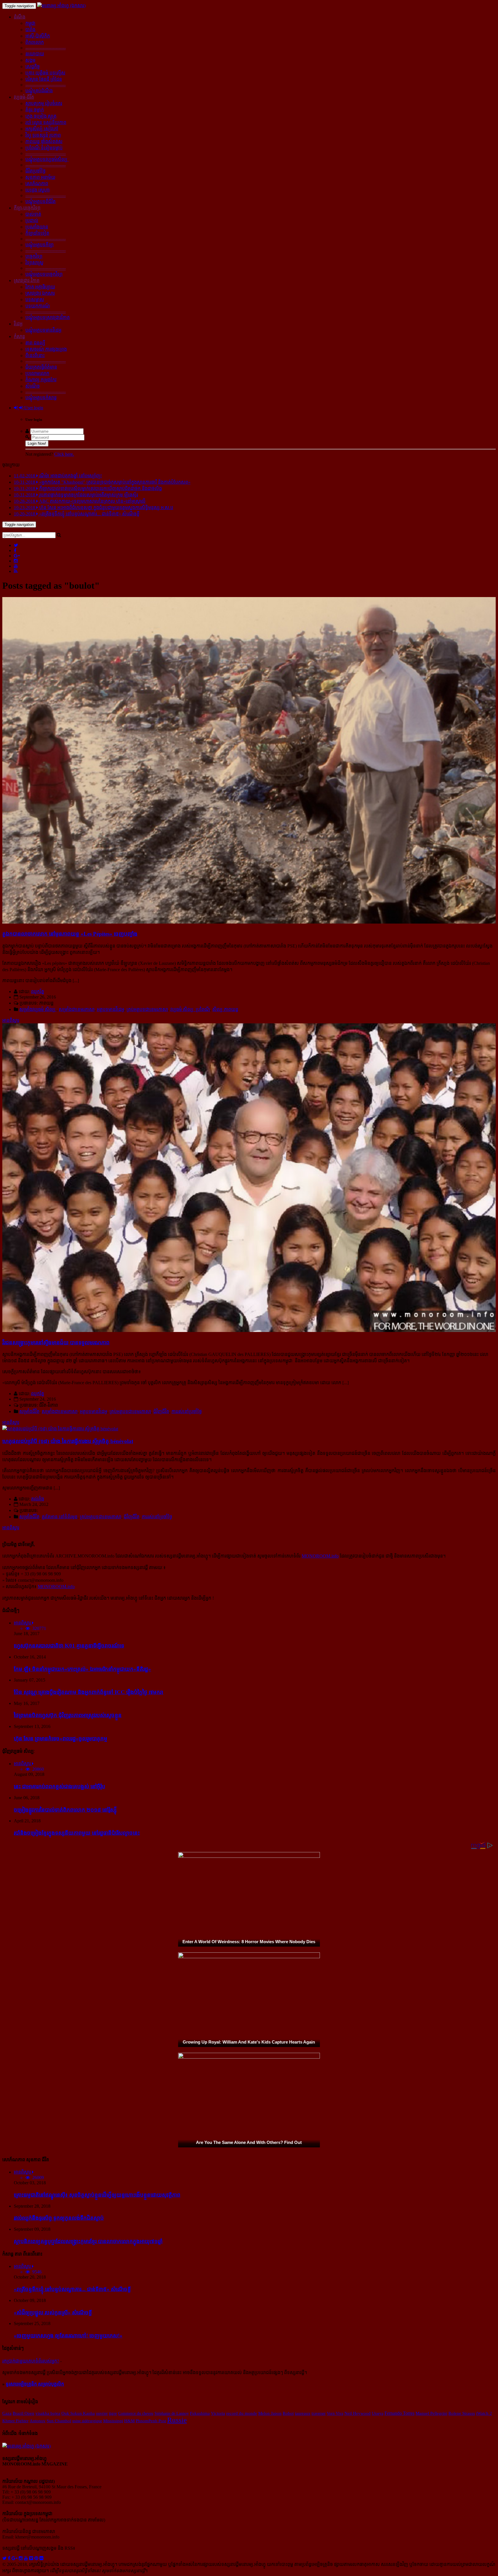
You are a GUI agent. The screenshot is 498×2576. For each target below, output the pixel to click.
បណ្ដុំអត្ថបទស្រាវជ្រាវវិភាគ (48, 317)
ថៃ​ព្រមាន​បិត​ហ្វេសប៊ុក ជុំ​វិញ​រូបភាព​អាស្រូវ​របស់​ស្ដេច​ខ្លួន (68, 1715)
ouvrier (102, 2413)
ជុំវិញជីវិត (161, 1411)
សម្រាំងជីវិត (29, 1411)
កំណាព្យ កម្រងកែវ (41, 380)
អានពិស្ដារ (11, 1020)
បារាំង (30, 30)
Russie (177, 2420)
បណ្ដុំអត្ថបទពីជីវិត (40, 201)
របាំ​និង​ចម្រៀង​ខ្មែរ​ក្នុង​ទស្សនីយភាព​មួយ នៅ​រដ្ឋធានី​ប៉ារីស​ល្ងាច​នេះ (77, 1833)
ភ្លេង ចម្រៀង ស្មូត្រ (41, 116)
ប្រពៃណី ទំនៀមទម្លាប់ (44, 148)
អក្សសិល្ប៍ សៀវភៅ (42, 129)
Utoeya (378, 2413)
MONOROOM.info (320, 1556)
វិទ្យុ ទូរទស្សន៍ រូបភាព (43, 135)
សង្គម (30, 60)
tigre (113, 2413)
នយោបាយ (35, 54)
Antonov (38, 2421)
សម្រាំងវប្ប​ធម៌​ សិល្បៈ (38, 1009)
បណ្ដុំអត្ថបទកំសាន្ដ (41, 398)
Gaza (7, 2413)
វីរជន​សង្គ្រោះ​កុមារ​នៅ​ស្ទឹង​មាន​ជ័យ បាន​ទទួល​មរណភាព (56, 1343)
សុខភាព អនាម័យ (40, 177)
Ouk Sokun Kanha (78, 2413)
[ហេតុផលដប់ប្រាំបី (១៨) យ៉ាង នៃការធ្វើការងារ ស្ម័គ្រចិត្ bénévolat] (60, 1429)
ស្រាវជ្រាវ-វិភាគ (27, 281)
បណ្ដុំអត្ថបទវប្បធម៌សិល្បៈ (47, 159)
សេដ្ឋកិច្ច (33, 66)
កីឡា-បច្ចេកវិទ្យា (27, 208)
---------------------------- (46, 48)
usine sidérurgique (87, 2421)
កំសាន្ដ (19, 336)
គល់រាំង (38, 1499)
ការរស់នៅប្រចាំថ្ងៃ (187, 1411)
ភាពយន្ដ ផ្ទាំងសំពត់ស (44, 141)
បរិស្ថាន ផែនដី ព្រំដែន (44, 79)
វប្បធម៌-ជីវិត (24, 97)
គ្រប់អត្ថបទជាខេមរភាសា (147, 1009)
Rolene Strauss (462, 2413)
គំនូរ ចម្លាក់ (35, 110)
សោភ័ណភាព (37, 184)
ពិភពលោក (35, 42)
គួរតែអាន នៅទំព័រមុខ (60, 1517)
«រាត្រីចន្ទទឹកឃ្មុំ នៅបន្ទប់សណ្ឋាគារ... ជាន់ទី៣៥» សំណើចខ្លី (72, 2289)
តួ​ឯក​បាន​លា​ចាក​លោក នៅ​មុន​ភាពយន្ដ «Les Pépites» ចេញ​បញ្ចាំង (70, 934)
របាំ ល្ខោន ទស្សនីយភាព (46, 122)
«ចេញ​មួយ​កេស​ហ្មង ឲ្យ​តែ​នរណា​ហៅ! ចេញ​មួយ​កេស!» (68, 2336)
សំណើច (33, 386)
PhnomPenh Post (151, 2421)
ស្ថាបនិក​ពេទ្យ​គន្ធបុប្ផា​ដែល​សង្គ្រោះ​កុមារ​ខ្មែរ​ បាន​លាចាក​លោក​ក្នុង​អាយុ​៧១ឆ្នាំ (88, 2241)
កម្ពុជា (30, 23)
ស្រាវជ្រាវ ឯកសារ (40, 293)
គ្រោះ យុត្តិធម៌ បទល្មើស (45, 73)
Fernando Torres (399, 2413)
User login (33, 408)
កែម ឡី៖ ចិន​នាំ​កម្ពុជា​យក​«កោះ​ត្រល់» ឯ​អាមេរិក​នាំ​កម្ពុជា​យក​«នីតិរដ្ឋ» (82, 1669)
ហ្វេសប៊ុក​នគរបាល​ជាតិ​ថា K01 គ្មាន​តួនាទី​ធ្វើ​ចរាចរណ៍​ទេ (69, 1646)
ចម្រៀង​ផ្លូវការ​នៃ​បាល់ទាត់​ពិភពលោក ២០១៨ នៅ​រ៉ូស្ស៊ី (65, 1810)
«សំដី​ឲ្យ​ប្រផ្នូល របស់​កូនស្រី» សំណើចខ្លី (53, 2313)
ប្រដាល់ (32, 221)
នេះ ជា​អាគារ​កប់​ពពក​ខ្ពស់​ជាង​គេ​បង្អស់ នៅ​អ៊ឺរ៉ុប (60, 1786)
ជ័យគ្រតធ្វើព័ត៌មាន (41, 367)
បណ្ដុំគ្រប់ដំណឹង (39, 91)
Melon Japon (270, 2413)
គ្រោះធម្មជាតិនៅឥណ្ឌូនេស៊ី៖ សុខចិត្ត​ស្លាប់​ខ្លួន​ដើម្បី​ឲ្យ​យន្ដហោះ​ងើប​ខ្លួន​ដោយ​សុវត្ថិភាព (97, 2195)
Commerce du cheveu (136, 2413)
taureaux (303, 2413)
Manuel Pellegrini (431, 2413)
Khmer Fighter (15, 2421)
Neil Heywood (358, 2413)
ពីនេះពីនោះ (35, 355)
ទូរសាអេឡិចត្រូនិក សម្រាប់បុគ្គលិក (35, 2384)
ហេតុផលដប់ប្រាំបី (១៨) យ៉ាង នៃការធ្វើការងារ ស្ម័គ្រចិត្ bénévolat (68, 1441)
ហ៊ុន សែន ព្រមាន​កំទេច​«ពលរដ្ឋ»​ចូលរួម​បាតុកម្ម (61, 1739)
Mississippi (113, 2421)
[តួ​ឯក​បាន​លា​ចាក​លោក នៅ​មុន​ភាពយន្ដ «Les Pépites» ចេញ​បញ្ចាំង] (249, 922)
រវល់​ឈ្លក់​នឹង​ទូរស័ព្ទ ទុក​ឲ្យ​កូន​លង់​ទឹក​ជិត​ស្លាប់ (59, 2218)
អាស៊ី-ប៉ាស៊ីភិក (38, 36)
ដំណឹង (20, 17)
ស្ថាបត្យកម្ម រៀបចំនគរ (44, 103)
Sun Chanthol (59, 2421)
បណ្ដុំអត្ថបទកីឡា (39, 245)
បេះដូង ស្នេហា (37, 190)
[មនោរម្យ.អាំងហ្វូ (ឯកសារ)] (61, 6)
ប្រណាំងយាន (37, 227)
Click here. (64, 454)
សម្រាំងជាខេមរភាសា (77, 1009)
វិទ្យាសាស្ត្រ (34, 263)
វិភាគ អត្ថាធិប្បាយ (40, 287)
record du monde (242, 2413)
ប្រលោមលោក (37, 373)
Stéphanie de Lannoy (172, 2413)
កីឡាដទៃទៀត (37, 233)
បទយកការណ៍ (38, 306)
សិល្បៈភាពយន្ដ (225, 1009)
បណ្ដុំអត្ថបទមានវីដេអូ (43, 330)
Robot (288, 2413)
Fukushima (200, 2413)
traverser (319, 2413)
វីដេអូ (18, 324)
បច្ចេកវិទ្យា (34, 256)
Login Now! (37, 443)
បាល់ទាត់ (33, 214)
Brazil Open (23, 2413)
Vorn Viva (335, 2413)
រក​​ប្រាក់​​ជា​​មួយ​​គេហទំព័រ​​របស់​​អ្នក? (31, 2361)
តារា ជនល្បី (35, 343)
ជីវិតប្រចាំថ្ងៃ (35, 171)
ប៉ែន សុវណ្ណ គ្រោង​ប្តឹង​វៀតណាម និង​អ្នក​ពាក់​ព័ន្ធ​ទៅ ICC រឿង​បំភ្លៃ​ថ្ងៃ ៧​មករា (89, 1692)
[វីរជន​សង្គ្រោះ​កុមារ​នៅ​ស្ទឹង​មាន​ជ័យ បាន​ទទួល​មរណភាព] (249, 1330)
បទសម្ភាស (35, 300)
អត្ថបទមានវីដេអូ (111, 1009)
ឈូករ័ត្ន (38, 991)
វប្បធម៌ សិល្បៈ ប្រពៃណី (190, 1009)
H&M (129, 2421)
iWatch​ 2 (484, 2413)
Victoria (218, 2413)
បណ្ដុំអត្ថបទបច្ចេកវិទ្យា (44, 274)
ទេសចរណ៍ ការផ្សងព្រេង (46, 349)
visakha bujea (48, 2413)
